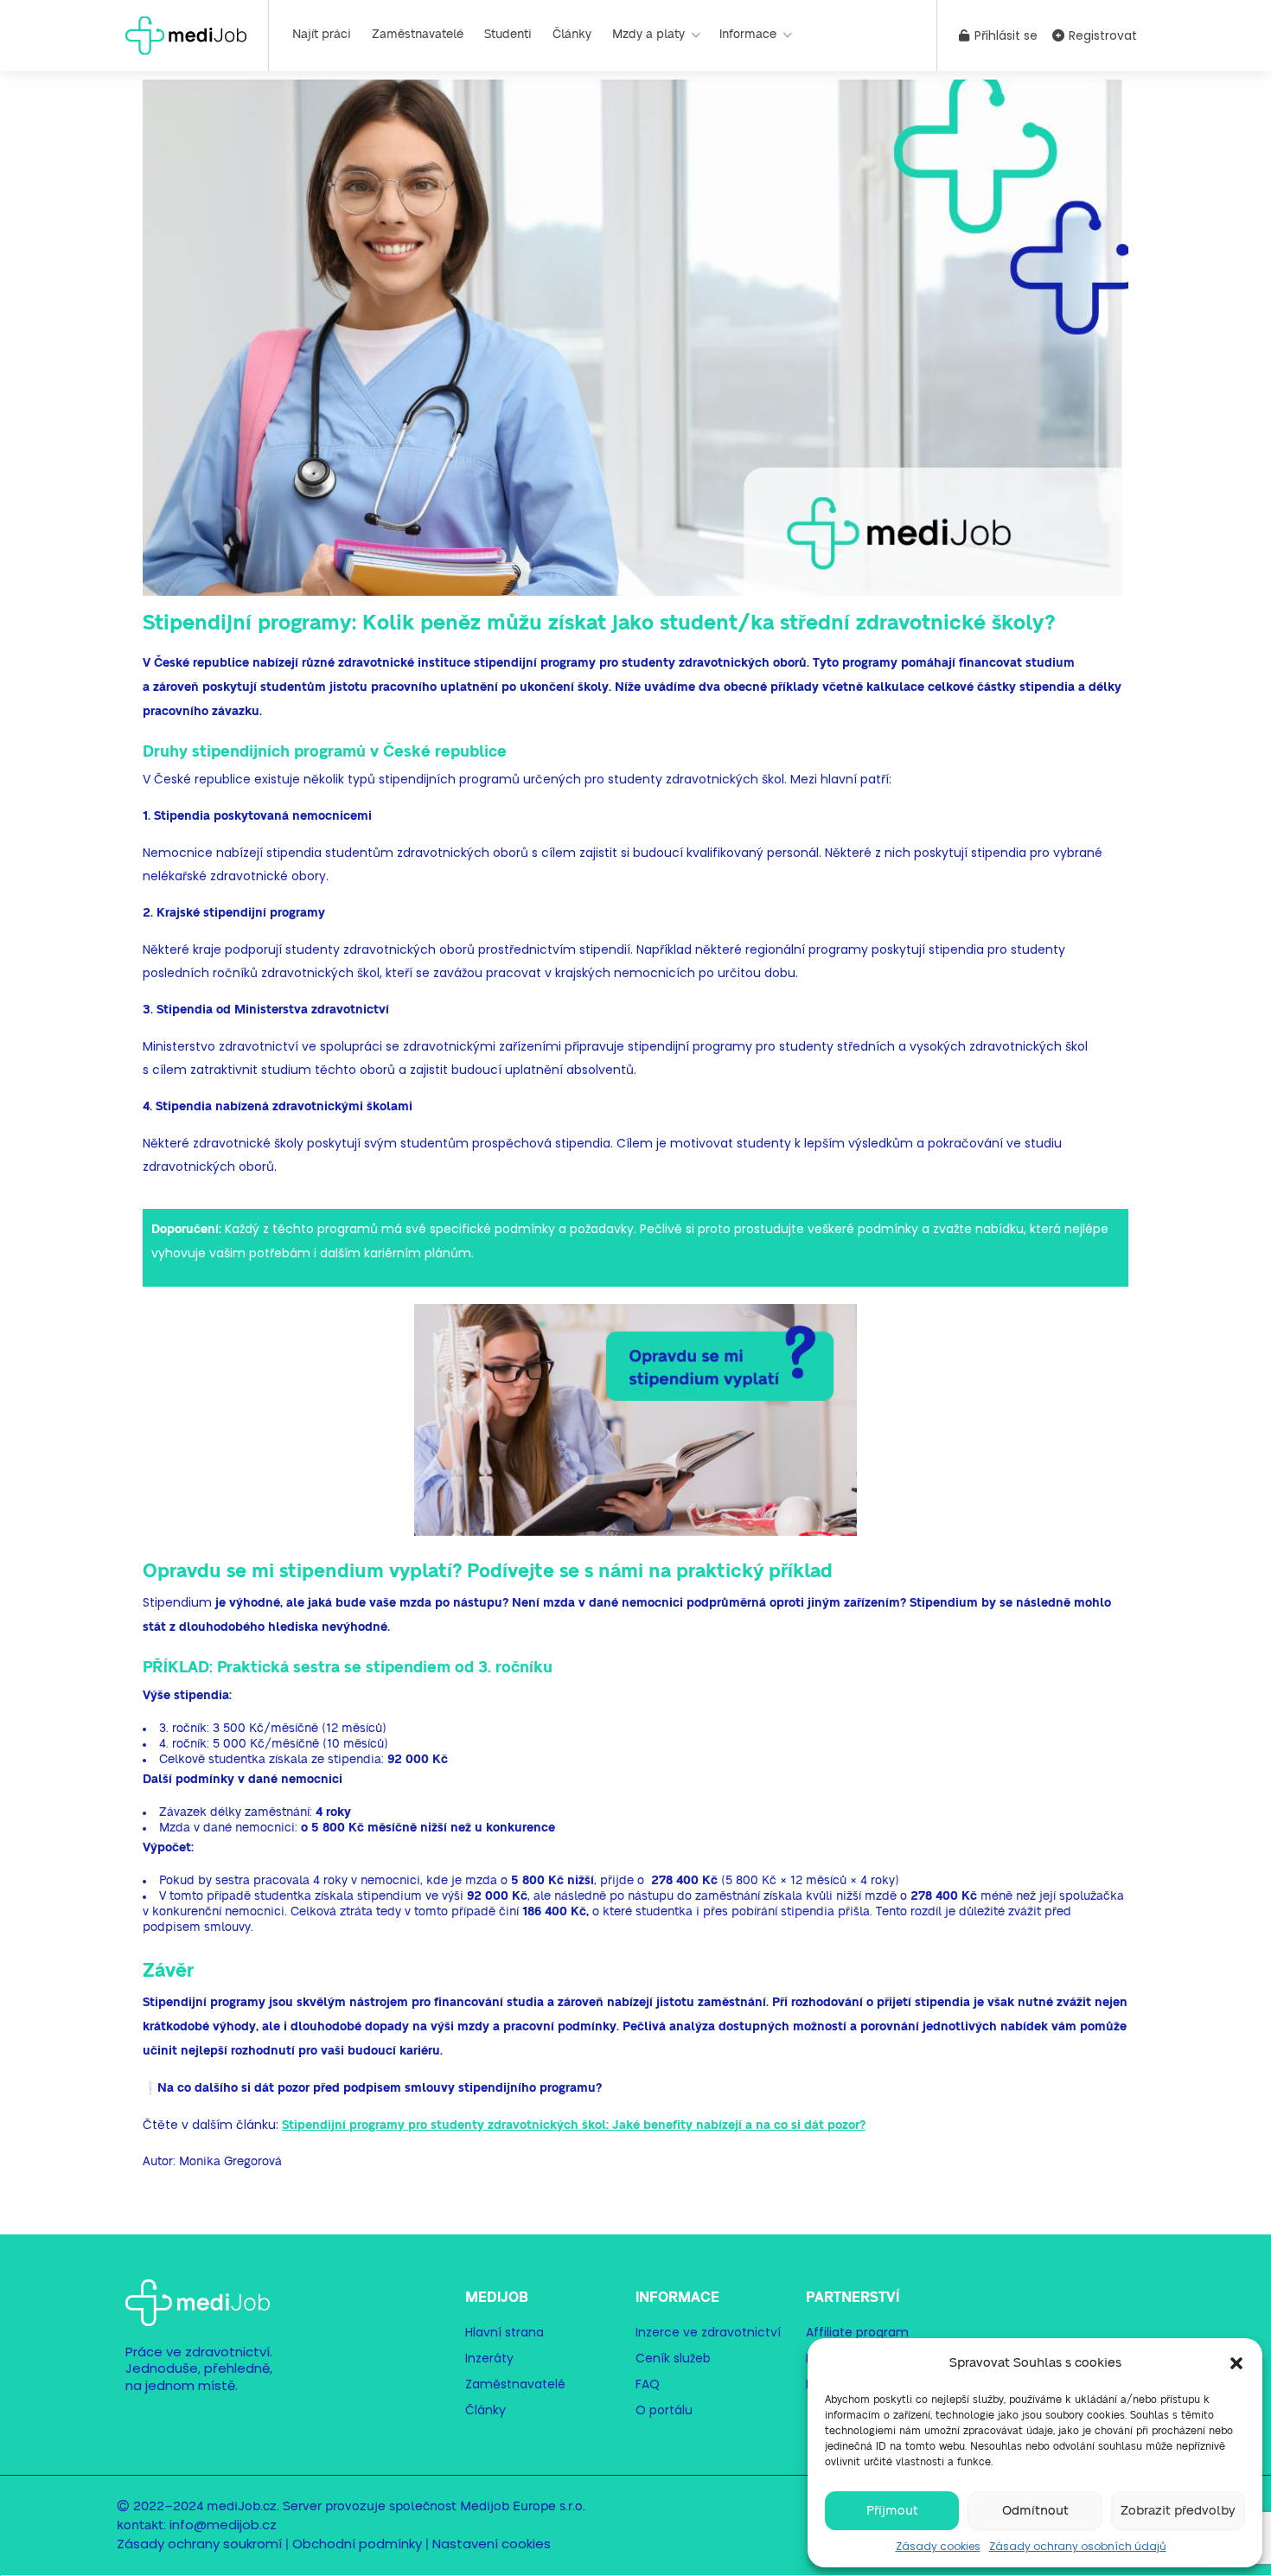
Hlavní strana (505, 2332)
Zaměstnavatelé (418, 35)
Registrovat (1101, 35)
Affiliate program (857, 2332)
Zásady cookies (938, 2546)
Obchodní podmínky (357, 2544)
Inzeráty (489, 2358)
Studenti (508, 35)
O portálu (664, 2410)
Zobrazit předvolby (1178, 2511)
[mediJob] (186, 34)
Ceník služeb (673, 2358)
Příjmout (892, 2511)
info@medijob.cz (223, 2525)
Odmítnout (1035, 2511)
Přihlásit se (1004, 35)
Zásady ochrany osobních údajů (1078, 2546)
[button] (1236, 2363)
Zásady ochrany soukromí (199, 2544)
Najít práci (322, 35)
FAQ (648, 2384)
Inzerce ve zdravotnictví (708, 2332)
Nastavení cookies (492, 2544)
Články (572, 35)
